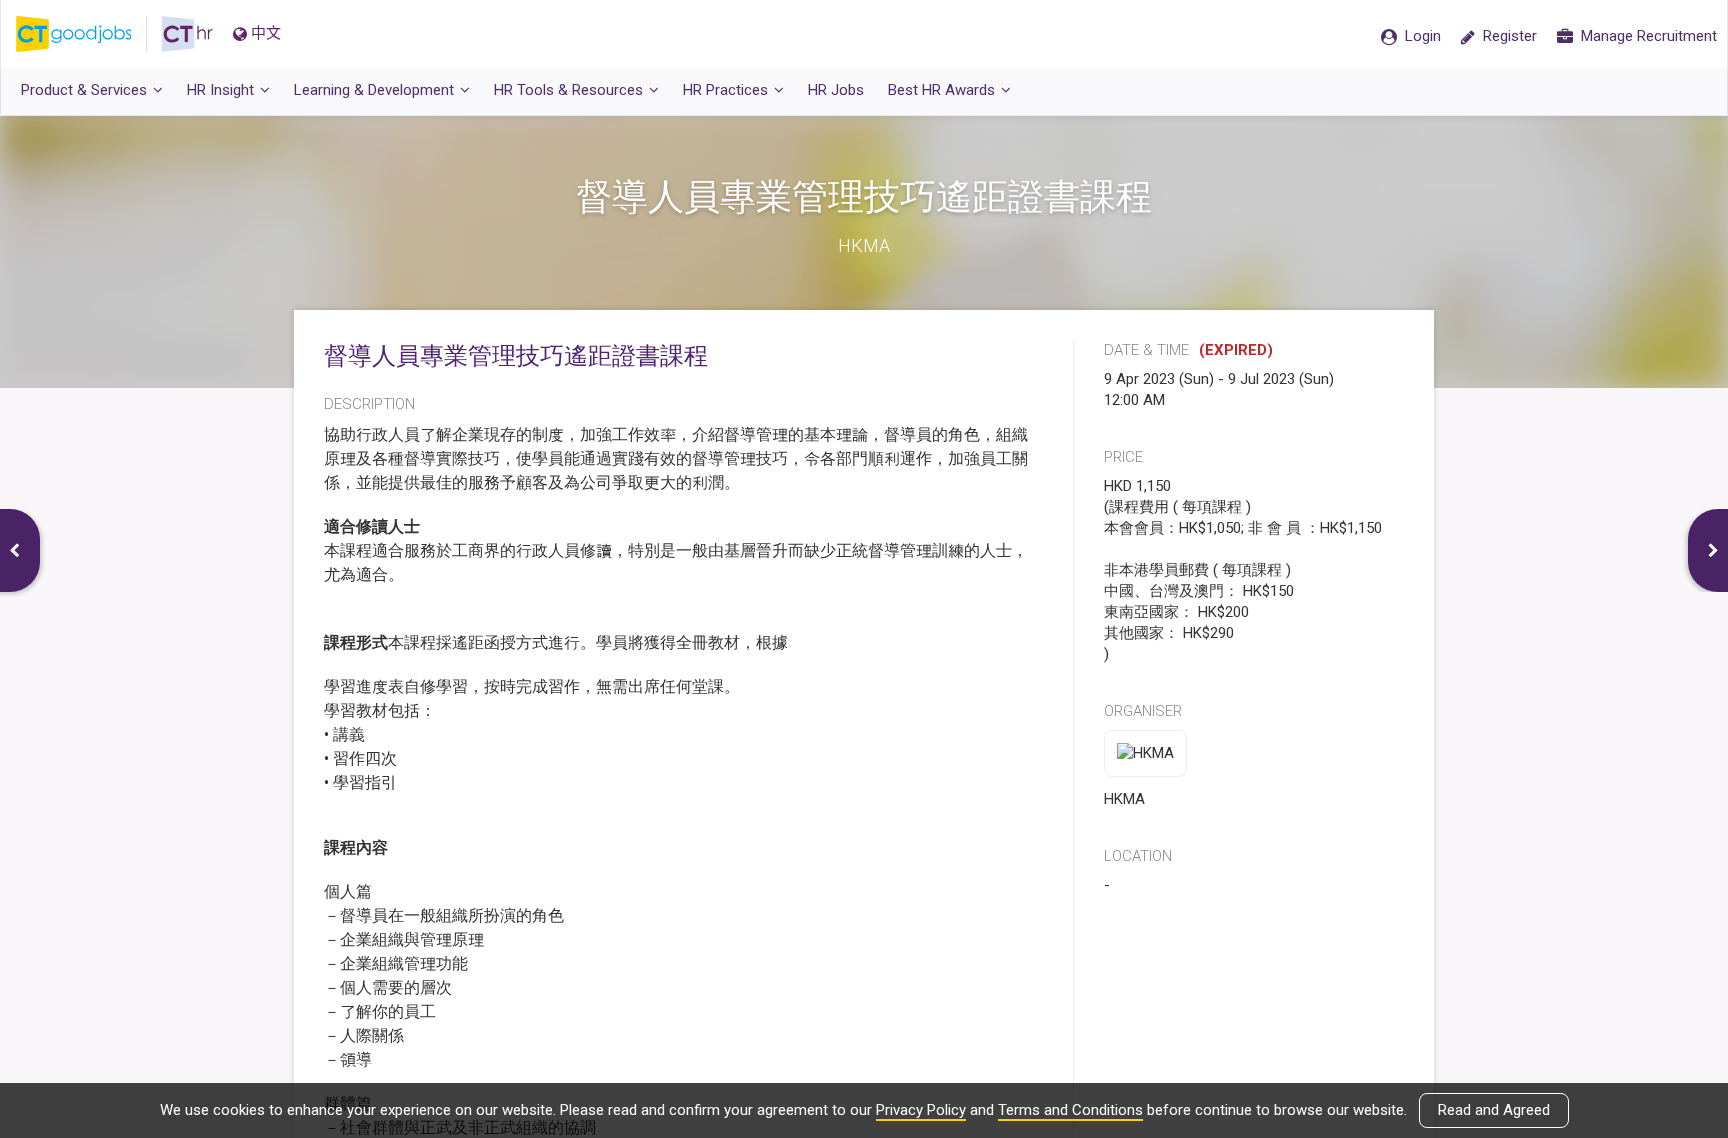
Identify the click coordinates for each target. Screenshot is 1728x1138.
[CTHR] (187, 34)
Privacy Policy (921, 1110)
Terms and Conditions (1070, 1110)
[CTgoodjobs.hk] (89, 34)
